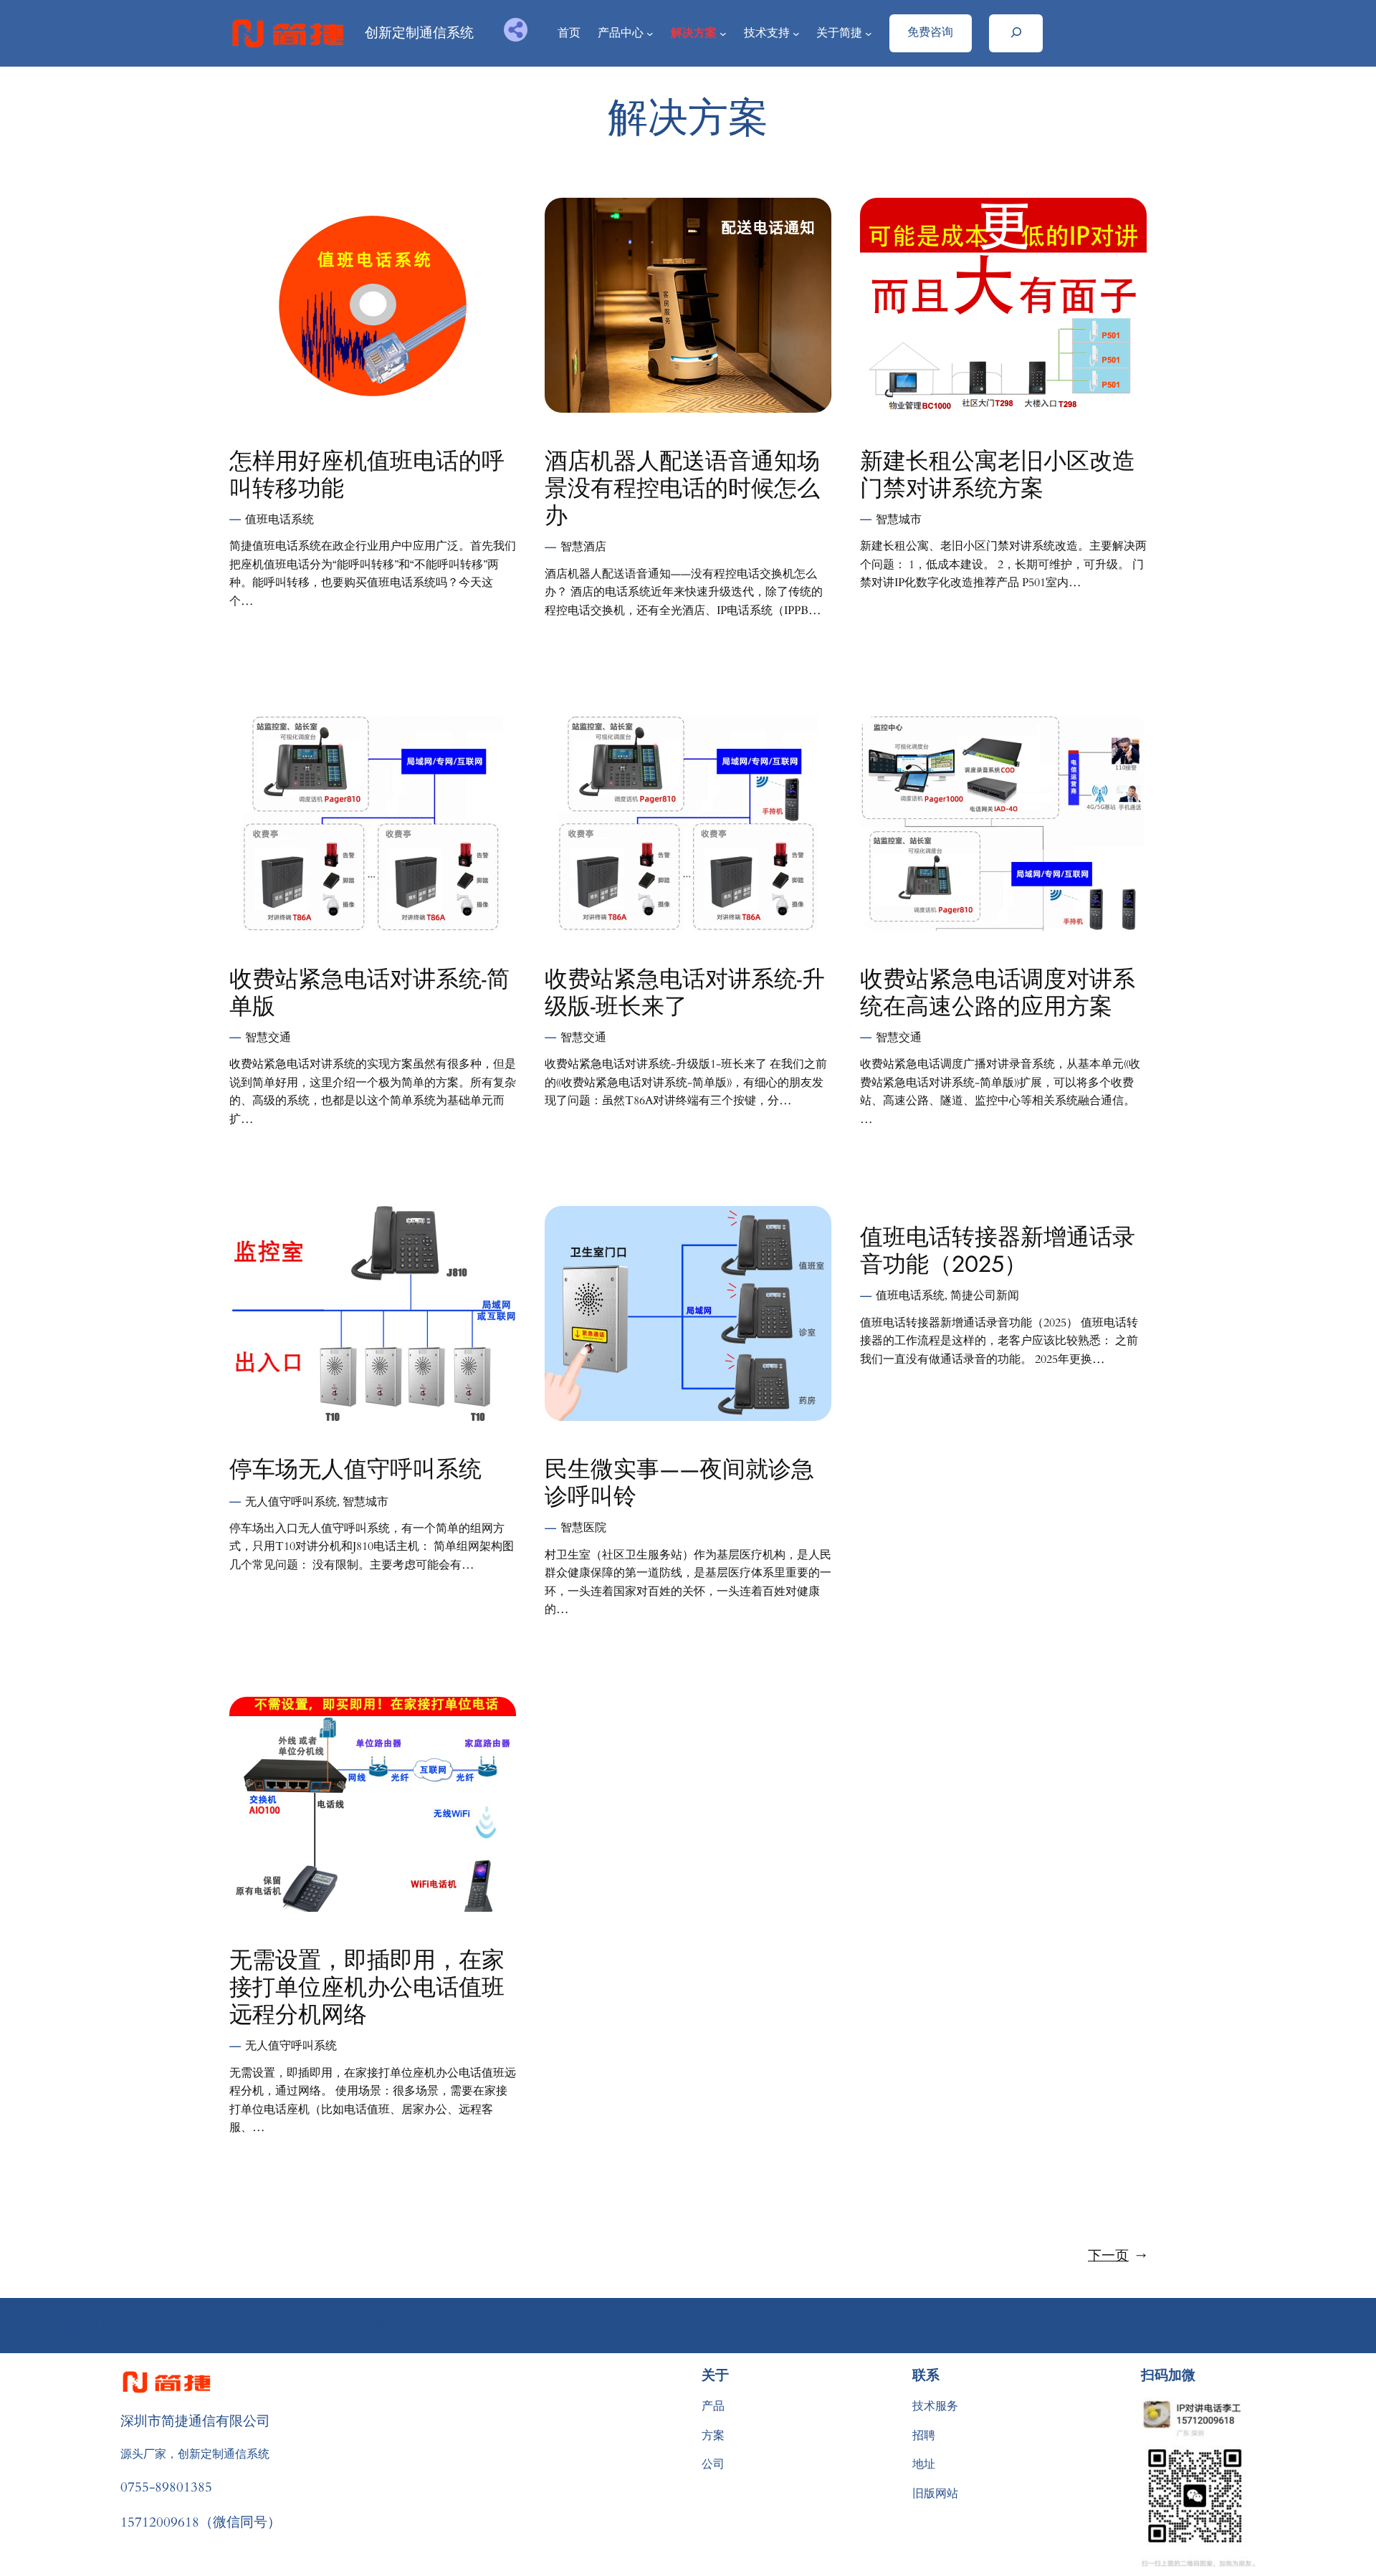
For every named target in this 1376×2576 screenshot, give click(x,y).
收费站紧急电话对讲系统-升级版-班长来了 (685, 993)
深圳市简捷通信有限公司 (195, 2421)
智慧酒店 (583, 547)
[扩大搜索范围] (1016, 33)
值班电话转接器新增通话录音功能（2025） (998, 1251)
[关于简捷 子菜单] (869, 34)
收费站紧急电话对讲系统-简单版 (369, 993)
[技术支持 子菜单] (796, 34)
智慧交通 (268, 1038)
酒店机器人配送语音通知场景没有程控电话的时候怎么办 (682, 488)
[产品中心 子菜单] (650, 34)
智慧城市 (899, 519)
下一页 (1117, 2256)
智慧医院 (583, 1528)
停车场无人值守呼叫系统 (355, 1469)
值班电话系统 (279, 519)
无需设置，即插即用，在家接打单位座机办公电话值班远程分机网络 (367, 1987)
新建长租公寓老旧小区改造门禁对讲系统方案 (998, 475)
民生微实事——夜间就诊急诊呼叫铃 (679, 1483)
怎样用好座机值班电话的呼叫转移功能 (367, 475)
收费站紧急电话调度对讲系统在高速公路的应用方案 (998, 993)
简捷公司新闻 (985, 1296)
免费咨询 (930, 32)
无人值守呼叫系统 (291, 1502)
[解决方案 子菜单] (723, 34)
